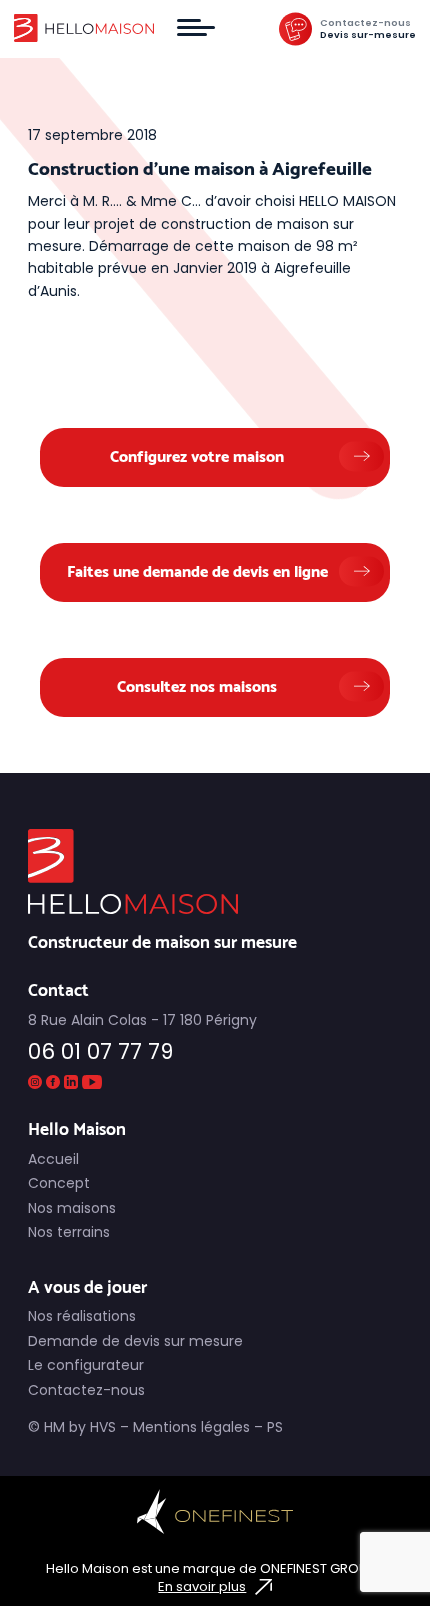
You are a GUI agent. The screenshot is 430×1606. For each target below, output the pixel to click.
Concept (59, 1183)
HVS (103, 1427)
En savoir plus (202, 1586)
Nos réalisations (82, 1316)
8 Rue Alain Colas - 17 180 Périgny (142, 1021)
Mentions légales (191, 1427)
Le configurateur (86, 1365)
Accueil (53, 1159)
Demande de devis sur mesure (135, 1341)
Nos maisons (72, 1208)
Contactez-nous (365, 22)
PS (275, 1427)
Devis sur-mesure (368, 34)
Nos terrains (69, 1232)
